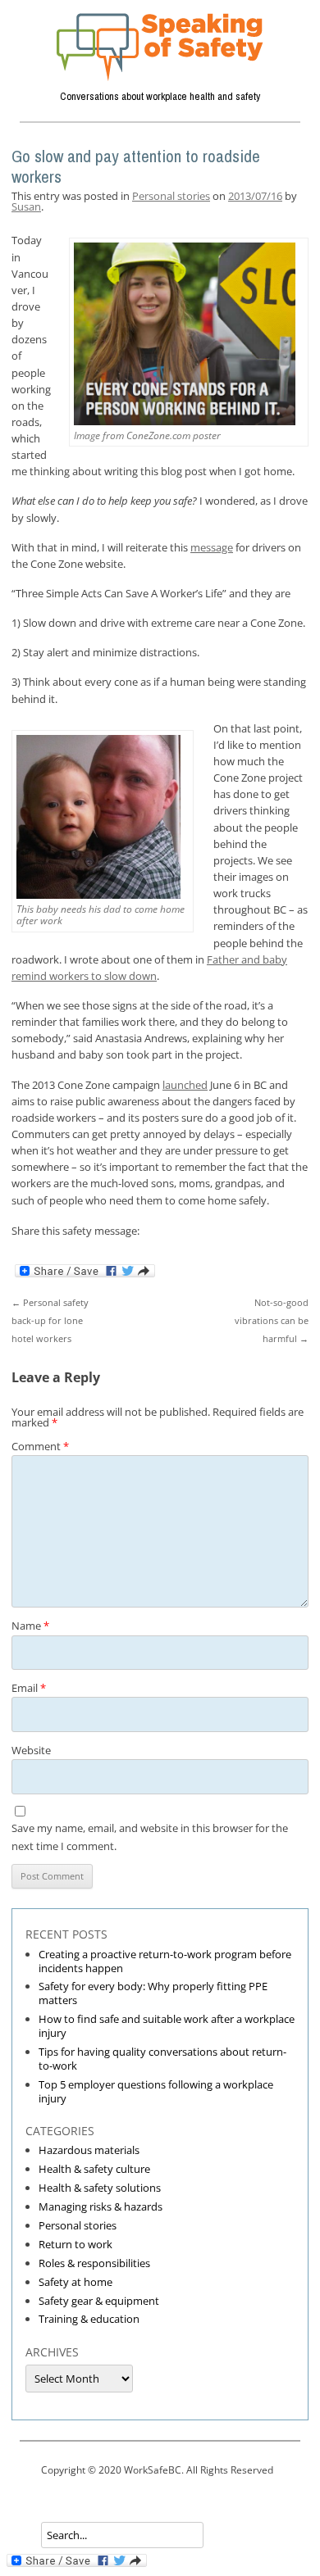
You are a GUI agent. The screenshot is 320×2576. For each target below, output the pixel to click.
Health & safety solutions (100, 2188)
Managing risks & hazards (101, 2206)
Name (30, 1626)
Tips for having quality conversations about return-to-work (162, 2059)
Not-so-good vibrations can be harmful (272, 1320)
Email (29, 1688)
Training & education (89, 2319)
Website (31, 1750)
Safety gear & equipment (99, 2301)
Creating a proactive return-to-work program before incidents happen (165, 1961)
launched (185, 1085)
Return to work (75, 2244)
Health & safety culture (94, 2169)
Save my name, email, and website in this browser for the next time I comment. (150, 1837)
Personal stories (171, 196)
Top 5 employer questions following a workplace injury (156, 2091)
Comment (40, 1446)
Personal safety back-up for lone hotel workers (50, 1320)
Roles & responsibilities (94, 2263)
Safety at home (75, 2282)
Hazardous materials (89, 2150)
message (212, 547)
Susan (26, 206)
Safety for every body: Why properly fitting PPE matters (153, 1993)
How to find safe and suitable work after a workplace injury (167, 2026)
